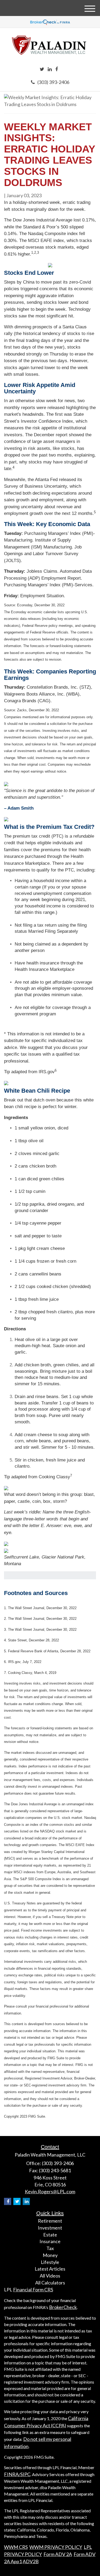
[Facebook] (57, 69)
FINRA (11, 2474)
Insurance (50, 2241)
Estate (50, 2235)
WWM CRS (16, 2547)
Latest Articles (50, 2269)
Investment (50, 2228)
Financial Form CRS (33, 2290)
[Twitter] (42, 69)
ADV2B (31, 2561)
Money (50, 2255)
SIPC (25, 2474)
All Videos (50, 2276)
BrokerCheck (63, 2307)
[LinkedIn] (50, 69)
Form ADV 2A (58, 2554)
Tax (50, 2248)
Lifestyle (50, 2262)
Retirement (50, 2221)
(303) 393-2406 (53, 82)
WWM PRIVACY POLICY (56, 2547)
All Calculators (50, 2283)
